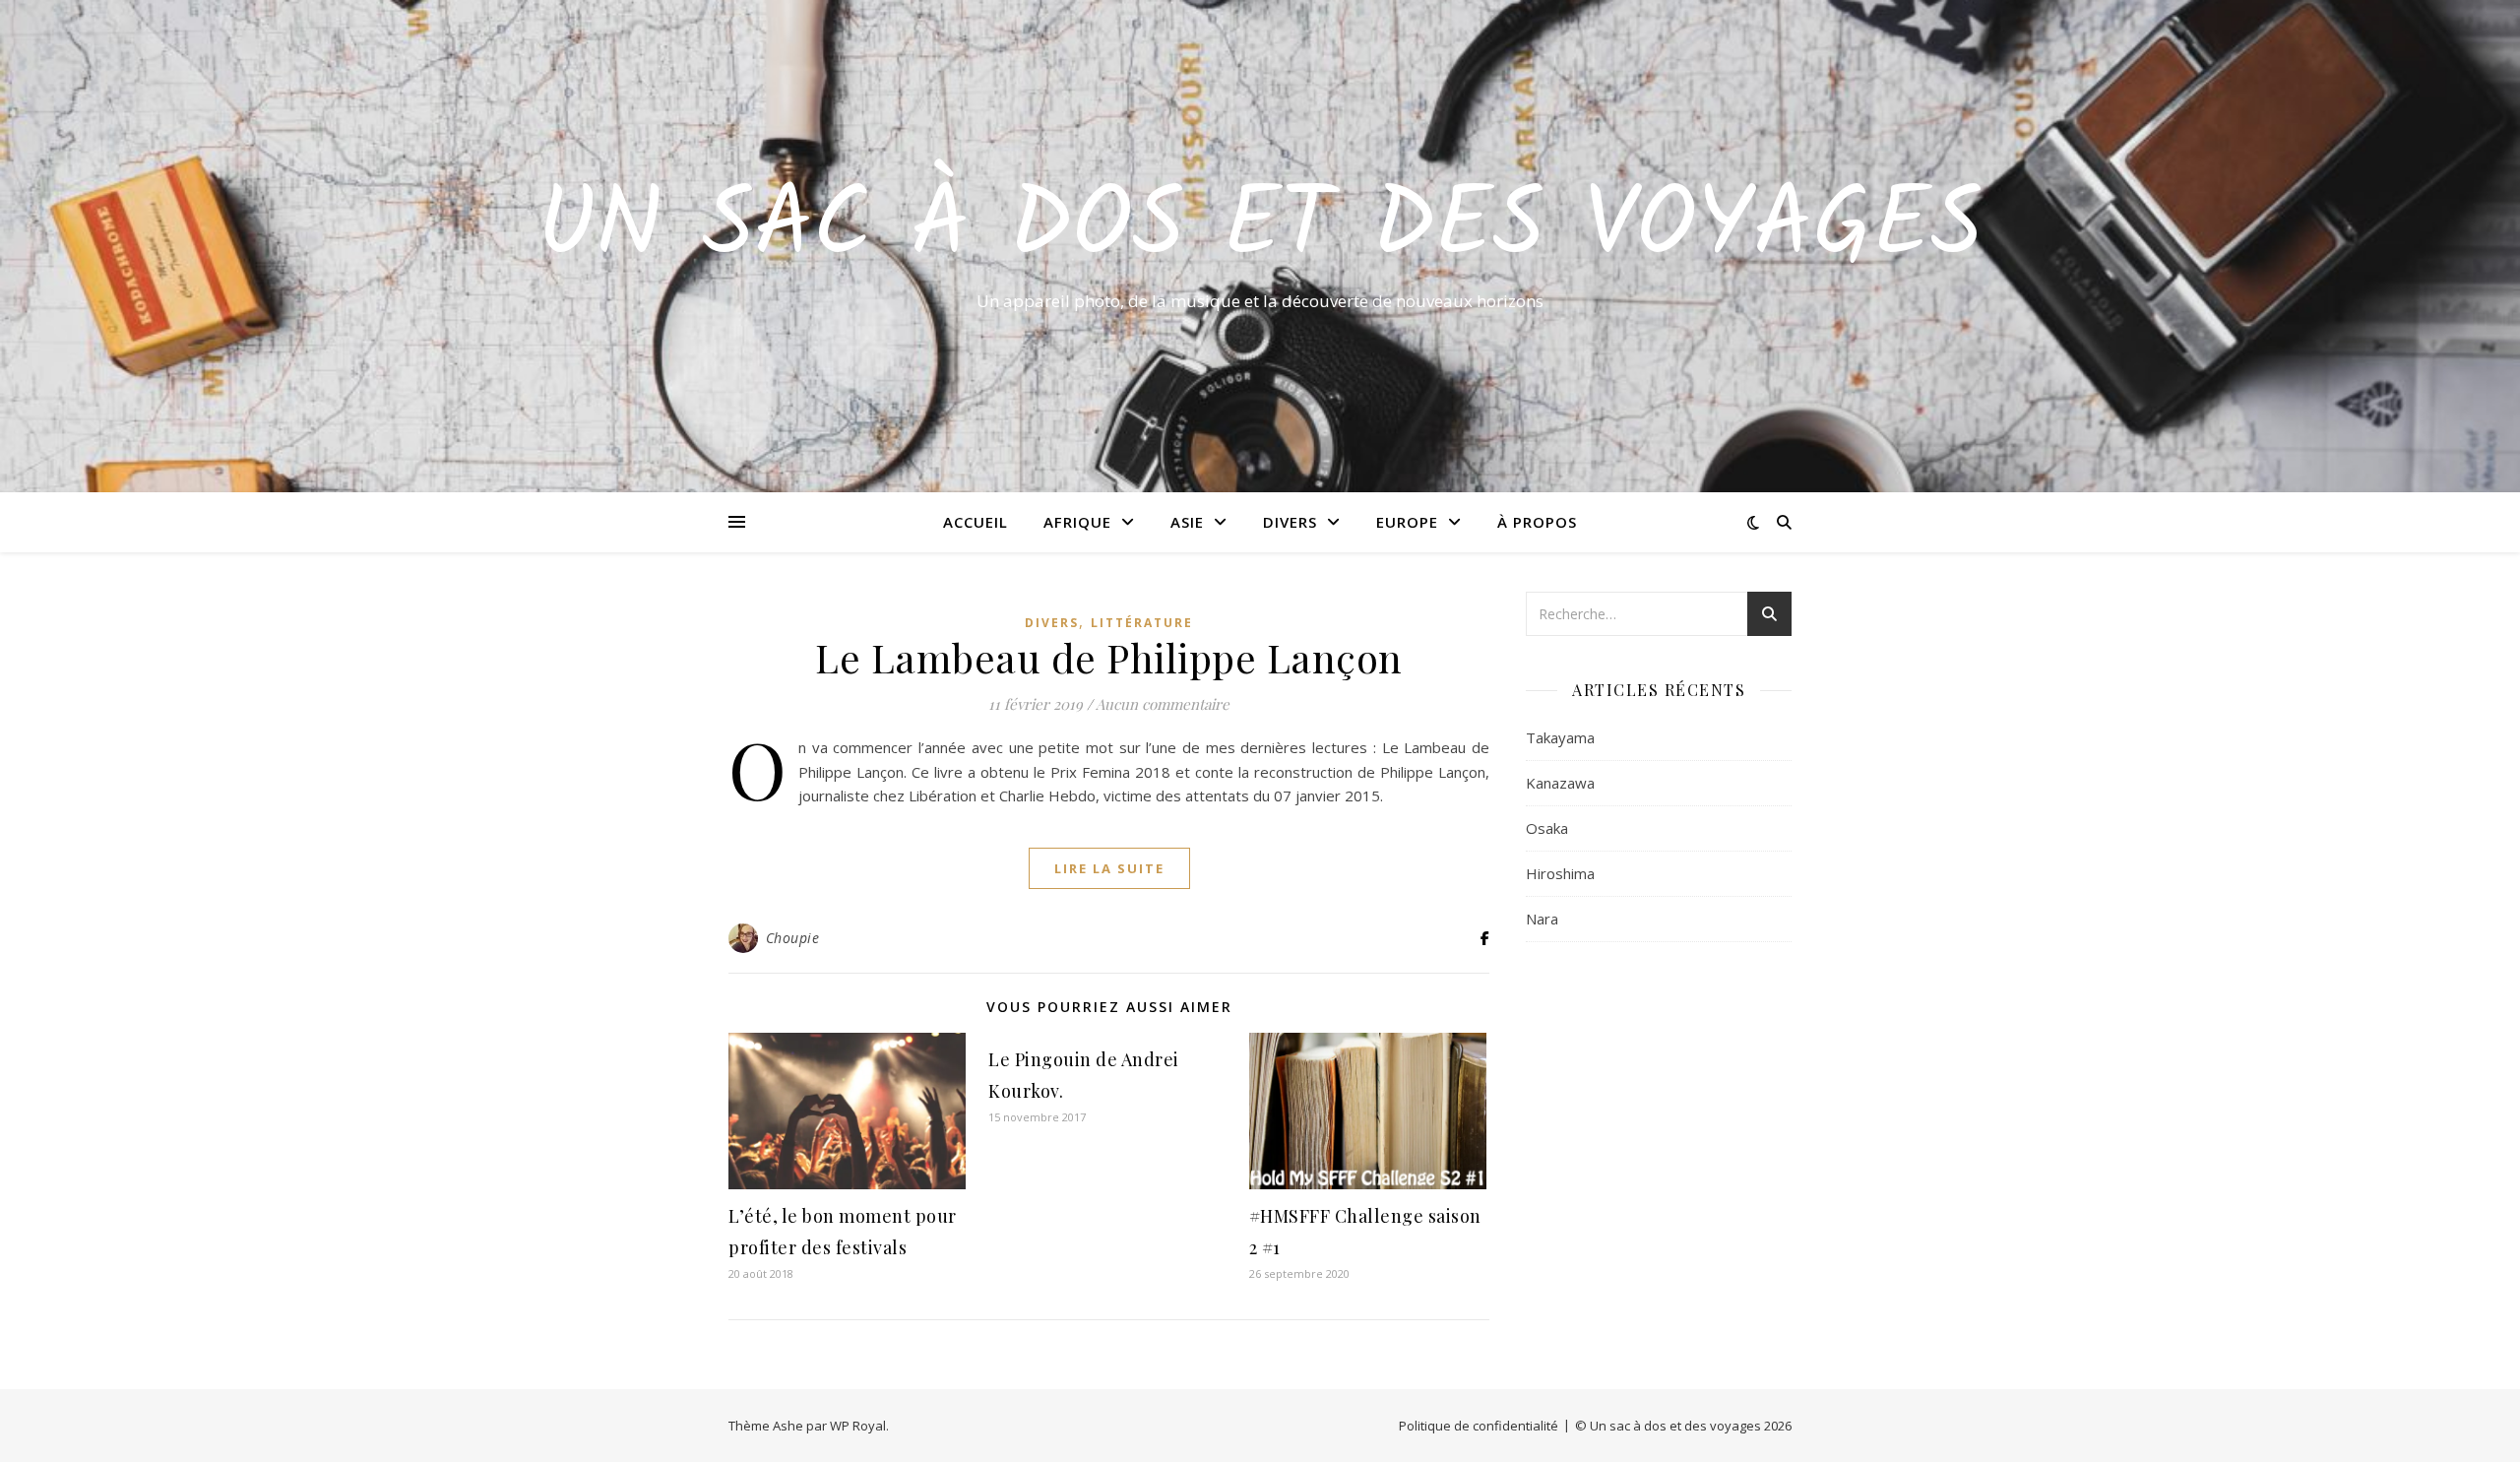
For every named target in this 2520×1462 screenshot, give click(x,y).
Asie (1187, 522)
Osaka (1547, 828)
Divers (1290, 522)
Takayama (1560, 737)
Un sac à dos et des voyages (1260, 228)
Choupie (793, 938)
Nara (1542, 919)
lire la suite (1109, 868)
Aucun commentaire (1163, 704)
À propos (1537, 522)
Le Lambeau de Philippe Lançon (1109, 657)
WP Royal (858, 1426)
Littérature (1142, 623)
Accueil (976, 522)
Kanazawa (1560, 783)
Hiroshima (1560, 873)
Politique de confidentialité (1479, 1426)
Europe (1407, 522)
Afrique (1077, 522)
